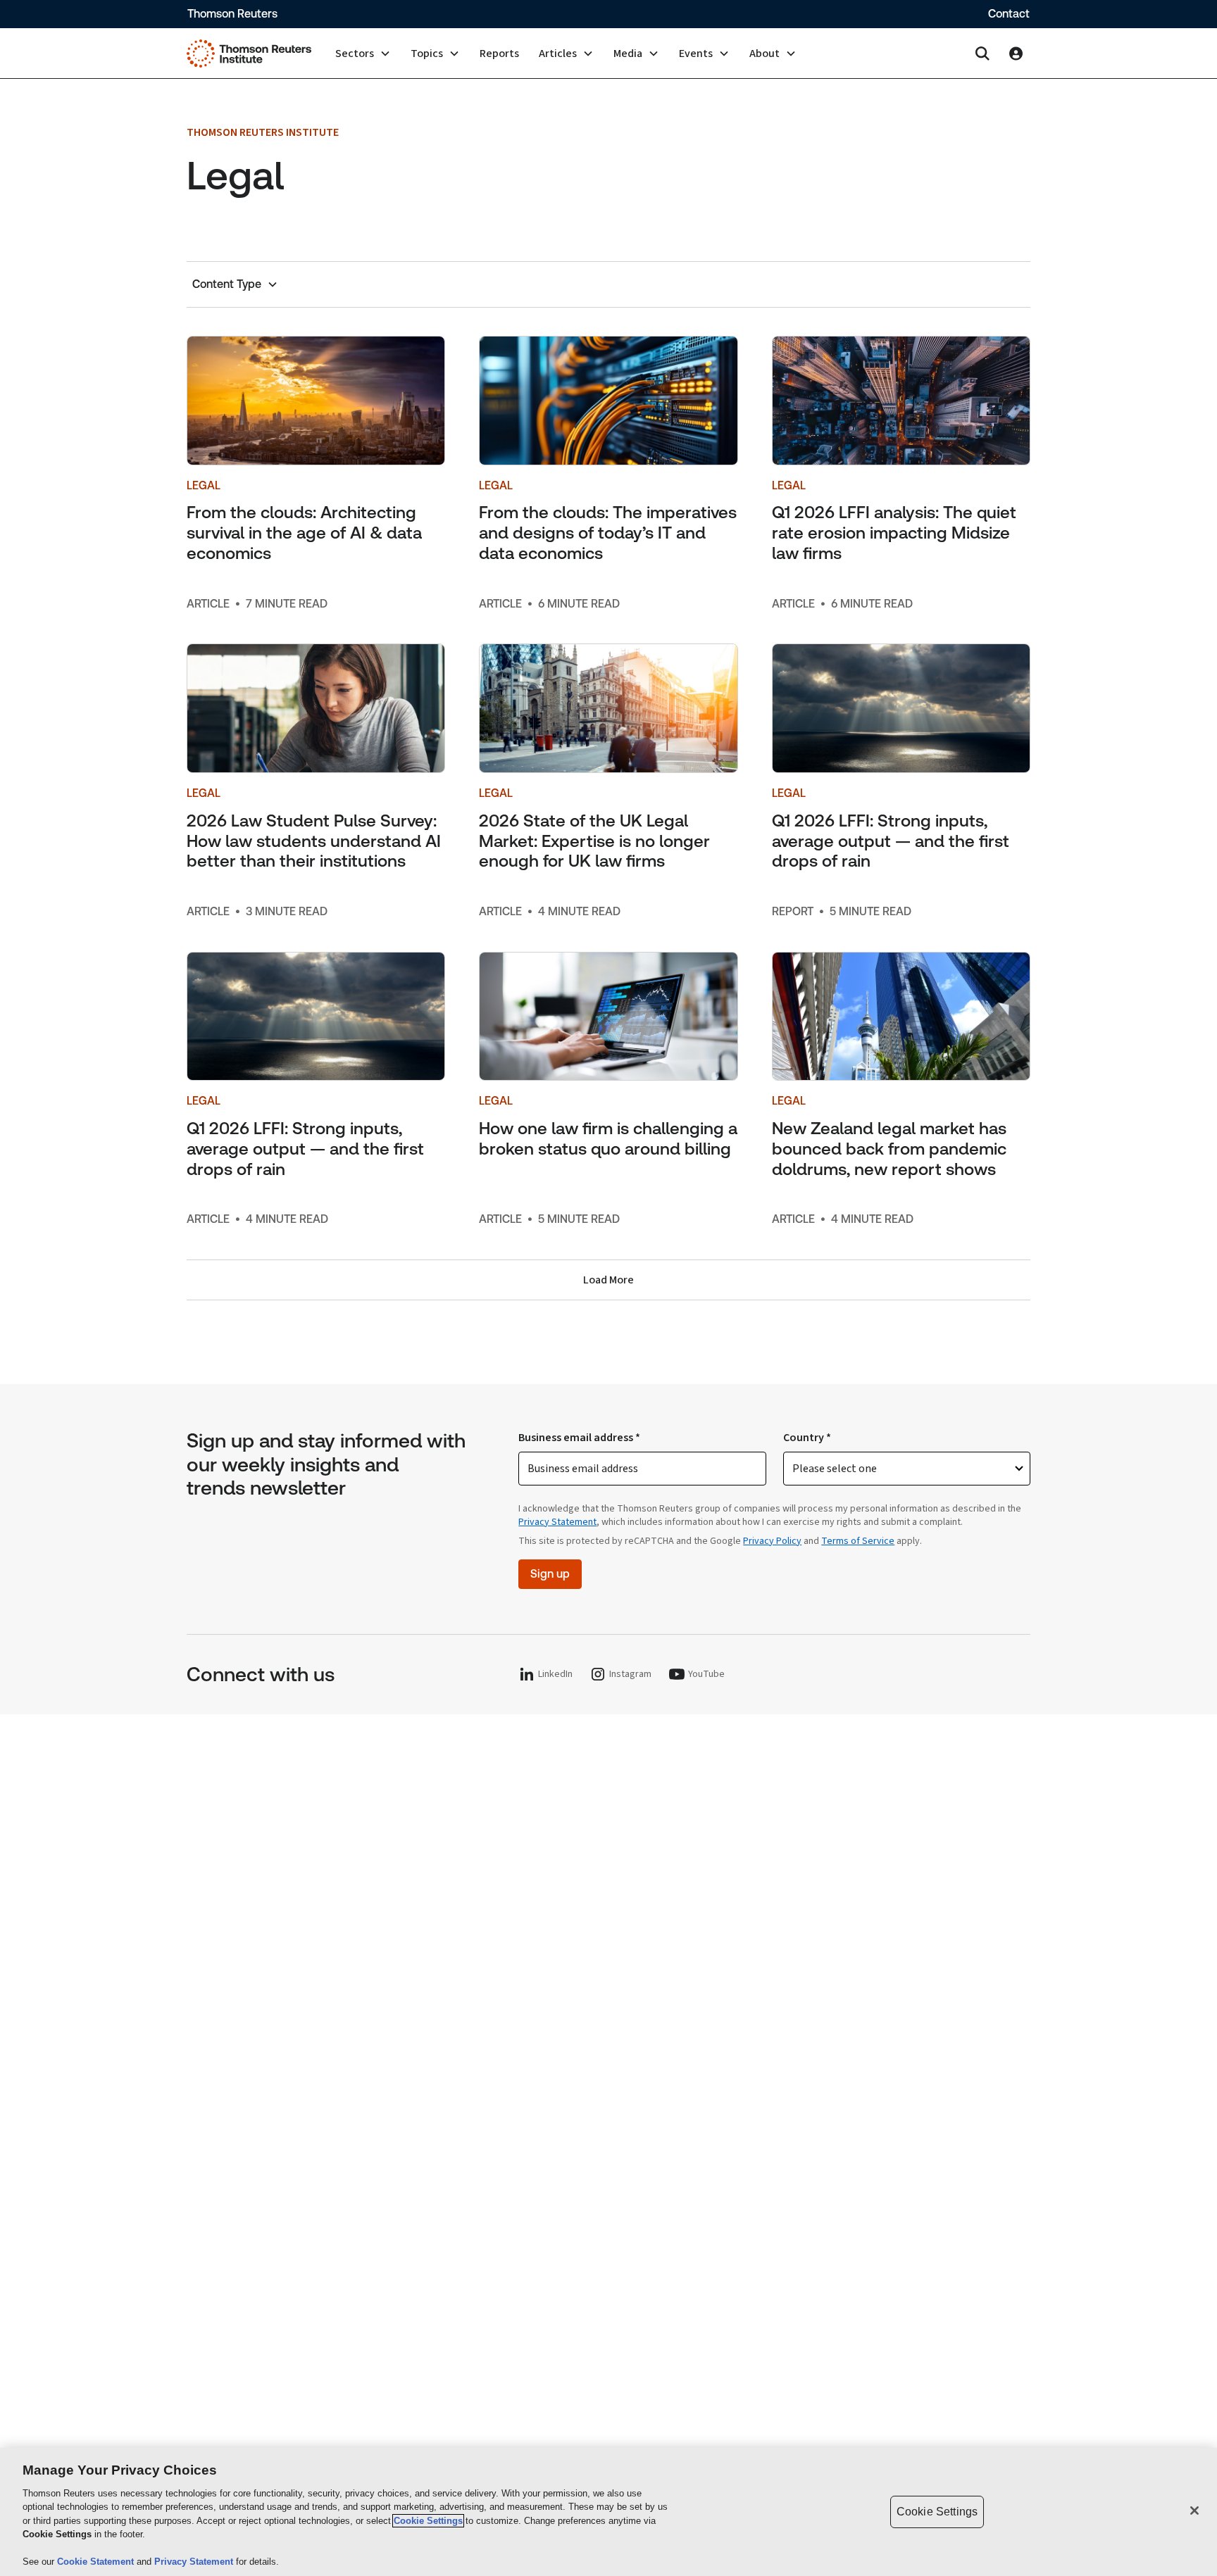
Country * (807, 1438)
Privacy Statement (557, 1522)
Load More (608, 1280)
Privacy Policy (772, 1541)
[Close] (1194, 2511)
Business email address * (579, 1438)
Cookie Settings (428, 2521)
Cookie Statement (97, 2562)
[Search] (982, 54)
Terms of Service (858, 1541)
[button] (363, 54)
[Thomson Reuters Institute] (249, 54)
